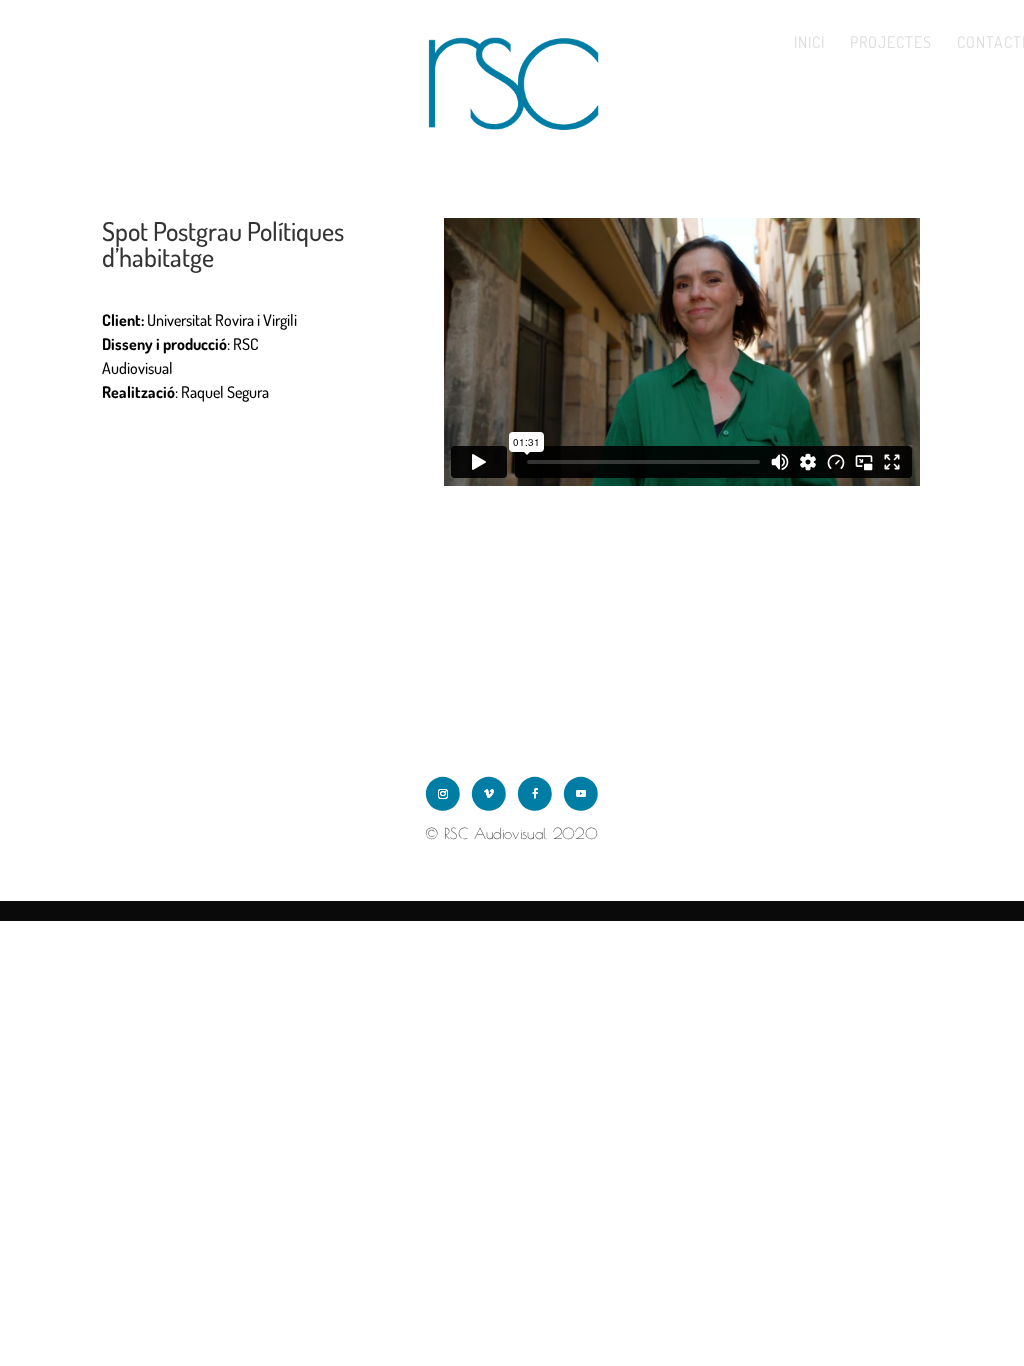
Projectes (891, 43)
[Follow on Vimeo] (489, 794)
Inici (809, 43)
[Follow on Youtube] (581, 794)
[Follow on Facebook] (535, 794)
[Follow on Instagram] (443, 794)
